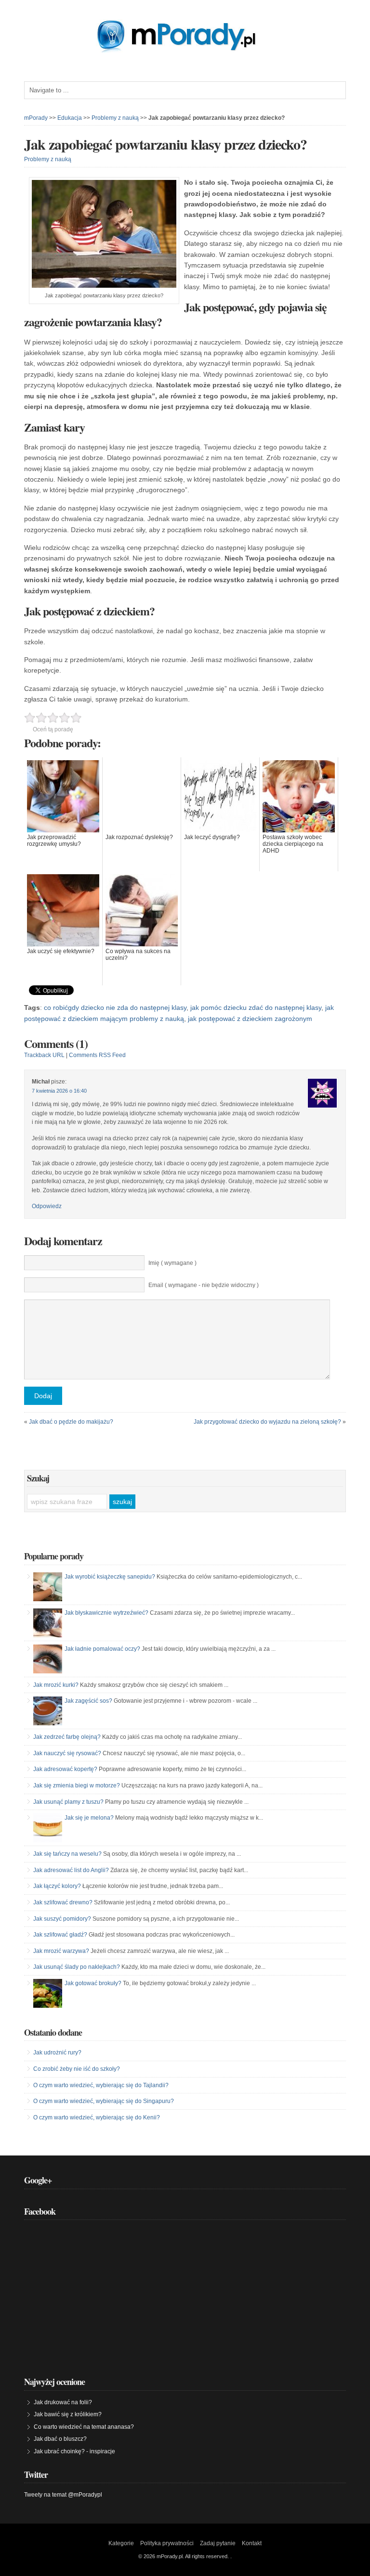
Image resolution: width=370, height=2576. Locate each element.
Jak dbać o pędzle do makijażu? (71, 1422)
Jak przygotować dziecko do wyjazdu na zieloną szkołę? (267, 1422)
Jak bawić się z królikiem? (68, 2414)
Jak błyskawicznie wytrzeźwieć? (106, 1613)
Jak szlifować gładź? (60, 1935)
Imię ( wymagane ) (172, 1263)
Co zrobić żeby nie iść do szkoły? (77, 2069)
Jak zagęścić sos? (88, 1701)
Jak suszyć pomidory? (62, 1919)
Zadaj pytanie (218, 2543)
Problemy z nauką (115, 118)
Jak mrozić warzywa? (61, 1951)
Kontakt (252, 2543)
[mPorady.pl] (185, 50)
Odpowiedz (47, 1206)
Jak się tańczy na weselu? (67, 1854)
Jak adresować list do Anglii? (71, 1870)
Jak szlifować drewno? (63, 1902)
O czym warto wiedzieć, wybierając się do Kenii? (97, 2117)
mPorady (36, 118)
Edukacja (70, 118)
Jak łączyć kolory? (57, 1886)
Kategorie (121, 2543)
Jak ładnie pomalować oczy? (102, 1649)
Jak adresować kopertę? (65, 1769)
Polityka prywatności (167, 2543)
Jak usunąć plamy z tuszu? (68, 1802)
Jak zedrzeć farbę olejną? (67, 1737)
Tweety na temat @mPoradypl (63, 2495)
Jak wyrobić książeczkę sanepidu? (110, 1577)
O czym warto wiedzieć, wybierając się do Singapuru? (104, 2101)
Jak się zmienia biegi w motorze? (77, 1785)
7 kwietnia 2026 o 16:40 (59, 1091)
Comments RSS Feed (97, 1055)
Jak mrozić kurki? (56, 1685)
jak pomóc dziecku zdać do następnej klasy (256, 1007)
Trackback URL (44, 1055)
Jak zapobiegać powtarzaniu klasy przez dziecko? (165, 144)
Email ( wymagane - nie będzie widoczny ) (204, 1285)
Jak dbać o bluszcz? (60, 2439)
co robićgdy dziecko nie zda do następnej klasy (115, 1007)
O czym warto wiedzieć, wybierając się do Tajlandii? (101, 2085)
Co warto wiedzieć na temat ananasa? (84, 2427)
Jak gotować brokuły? (93, 1983)
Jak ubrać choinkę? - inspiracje (74, 2451)
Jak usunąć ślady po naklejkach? (77, 1967)
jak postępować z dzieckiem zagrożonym (250, 1019)
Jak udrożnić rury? (57, 2053)
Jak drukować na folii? (63, 2402)
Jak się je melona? (89, 1818)
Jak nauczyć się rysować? (67, 1753)
